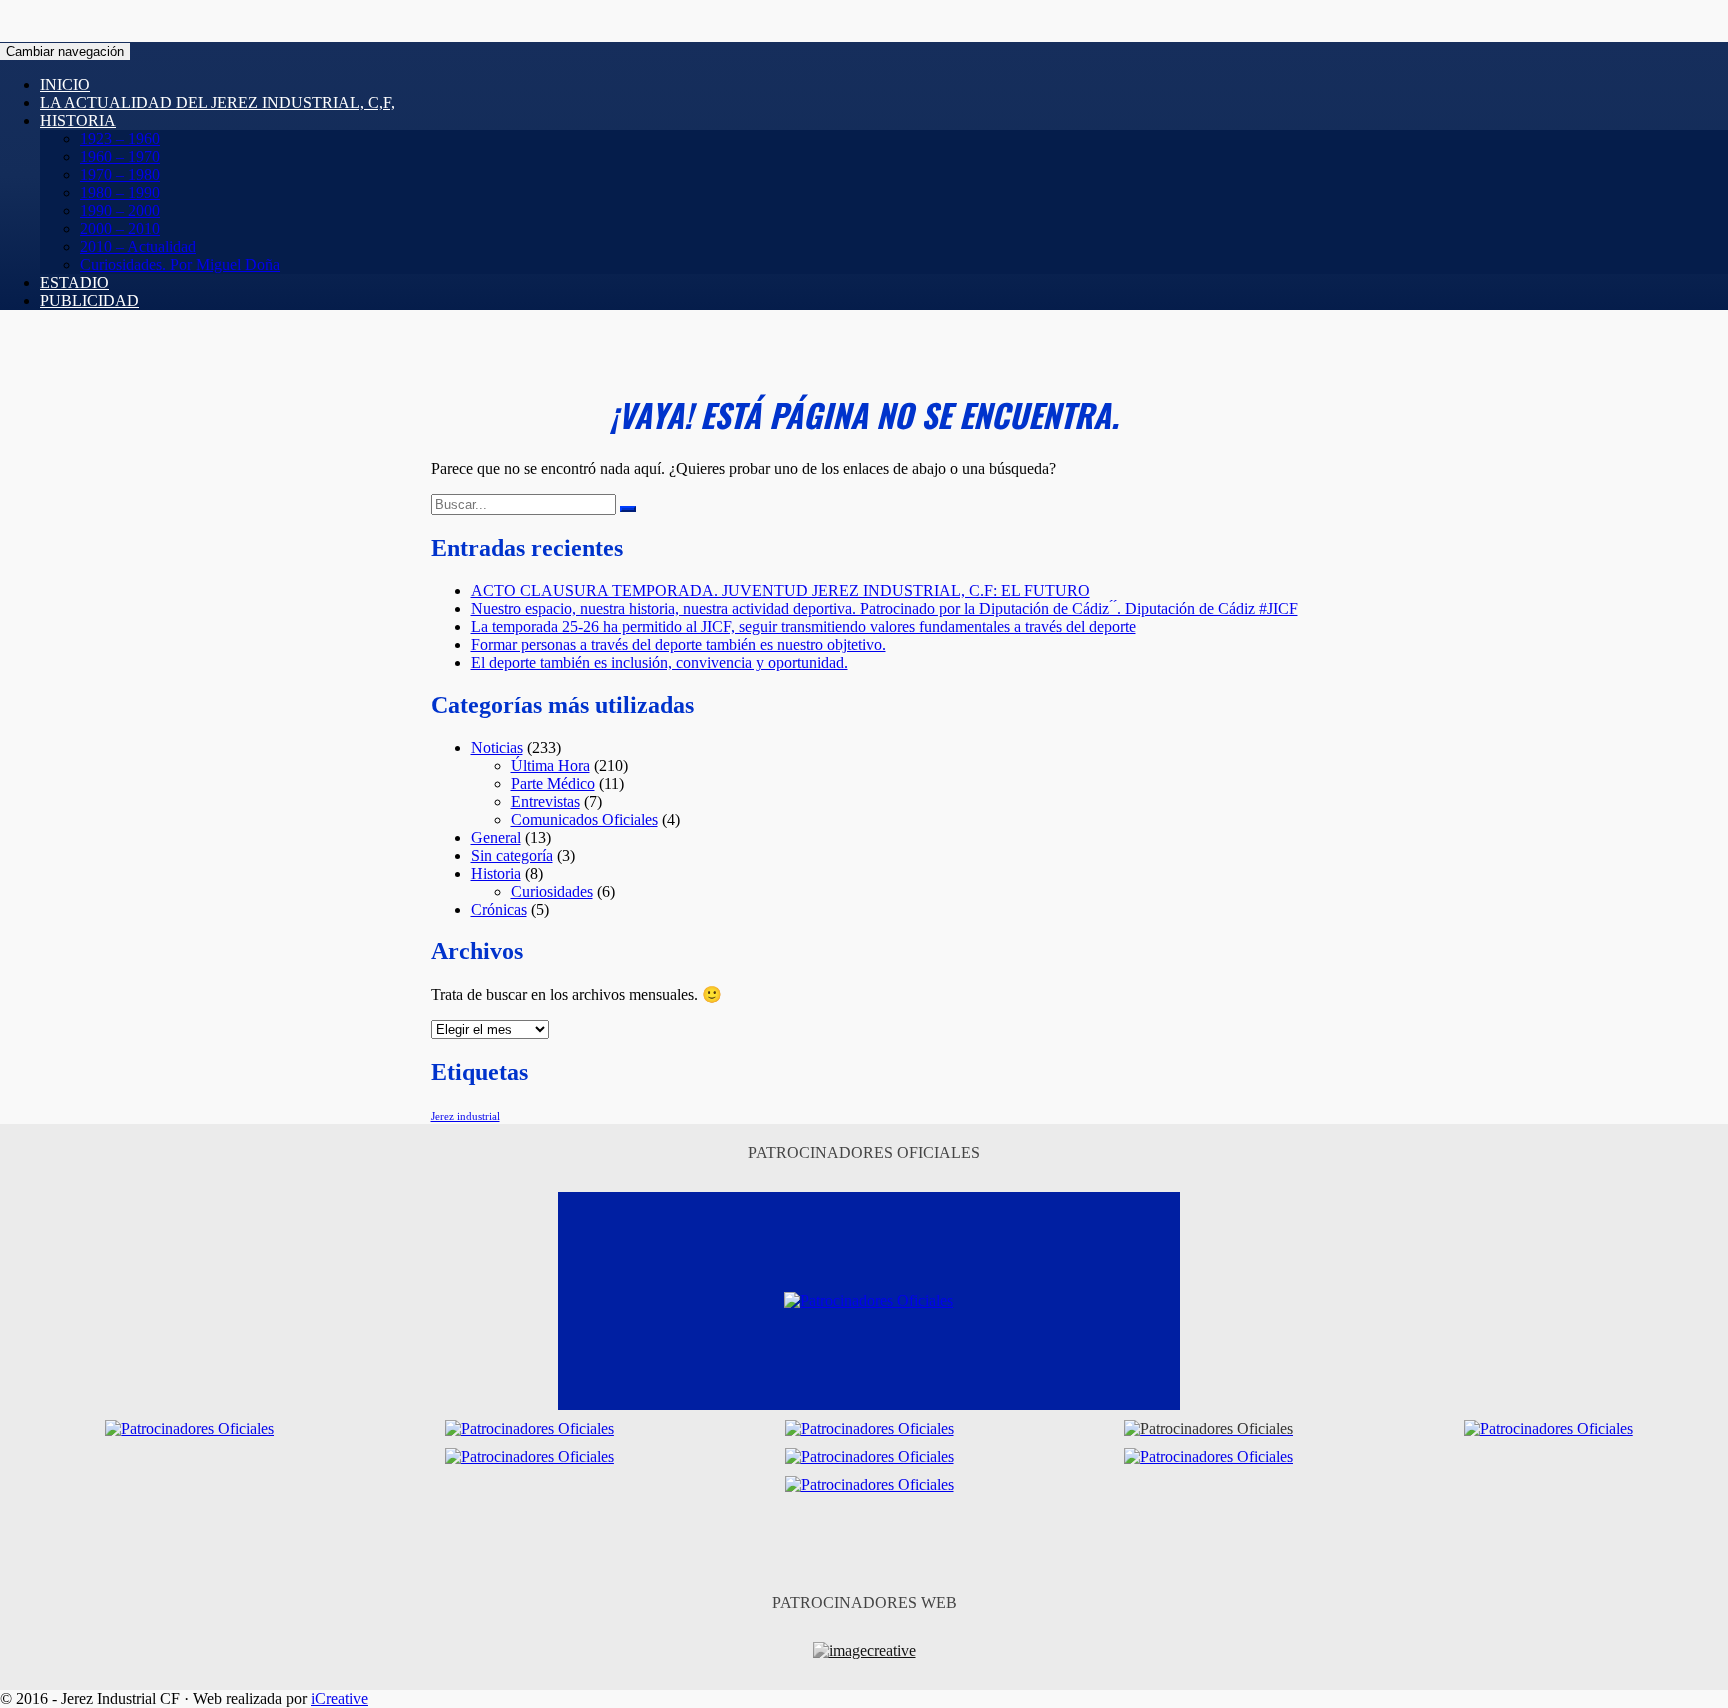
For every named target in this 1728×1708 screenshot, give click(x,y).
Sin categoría (512, 855)
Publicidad (89, 300)
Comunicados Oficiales (584, 819)
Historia (78, 120)
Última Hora (550, 765)
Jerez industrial (465, 1116)
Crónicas (499, 909)
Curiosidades (552, 891)
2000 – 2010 (120, 228)
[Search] (628, 509)
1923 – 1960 (120, 138)
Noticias (497, 747)
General (496, 837)
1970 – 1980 (120, 174)
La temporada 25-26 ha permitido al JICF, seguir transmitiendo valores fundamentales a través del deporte (803, 626)
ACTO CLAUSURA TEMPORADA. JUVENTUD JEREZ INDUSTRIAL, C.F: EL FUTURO (780, 590)
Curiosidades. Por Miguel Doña (180, 264)
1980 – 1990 (120, 192)
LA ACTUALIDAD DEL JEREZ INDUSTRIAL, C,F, (217, 102)
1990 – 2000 (120, 210)
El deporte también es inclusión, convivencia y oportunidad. (659, 662)
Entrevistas (545, 801)
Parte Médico (553, 783)
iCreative (339, 1698)
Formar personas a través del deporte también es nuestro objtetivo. (678, 644)
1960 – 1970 (120, 156)
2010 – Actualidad (138, 246)
